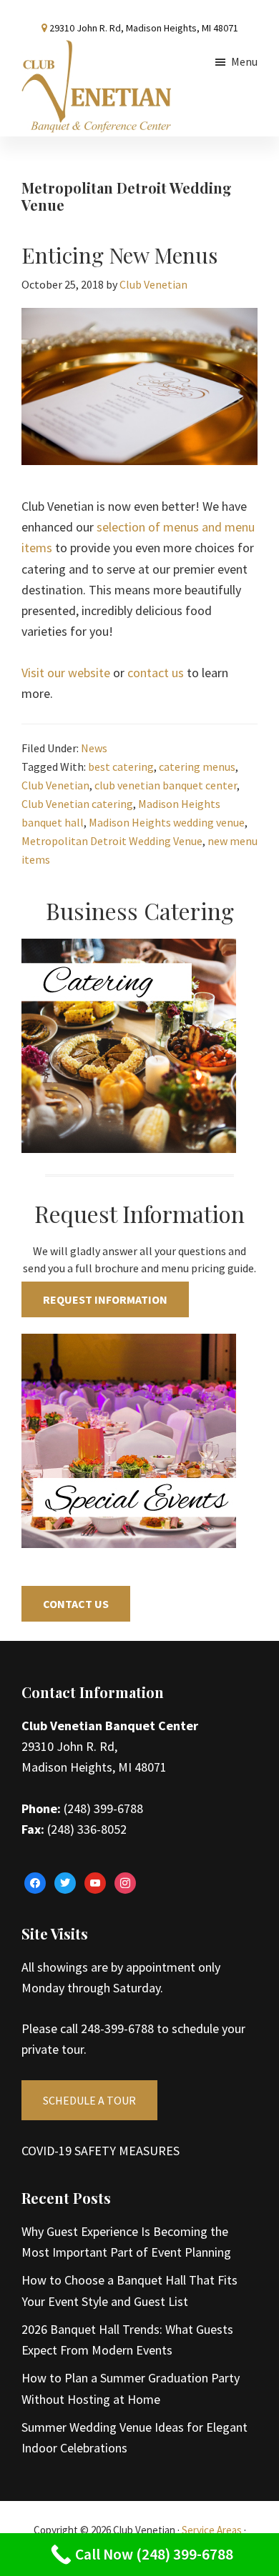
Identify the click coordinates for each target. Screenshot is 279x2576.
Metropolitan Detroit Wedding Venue (112, 841)
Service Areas (212, 2530)
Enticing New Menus (119, 255)
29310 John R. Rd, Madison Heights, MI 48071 (144, 28)
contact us (156, 673)
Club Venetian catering (77, 804)
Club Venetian (55, 785)
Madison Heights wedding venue (167, 822)
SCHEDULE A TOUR (89, 2100)
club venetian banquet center (166, 785)
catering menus (197, 767)
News (94, 748)
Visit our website (66, 673)
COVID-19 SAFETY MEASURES (101, 2151)
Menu (244, 61)
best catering (121, 767)
